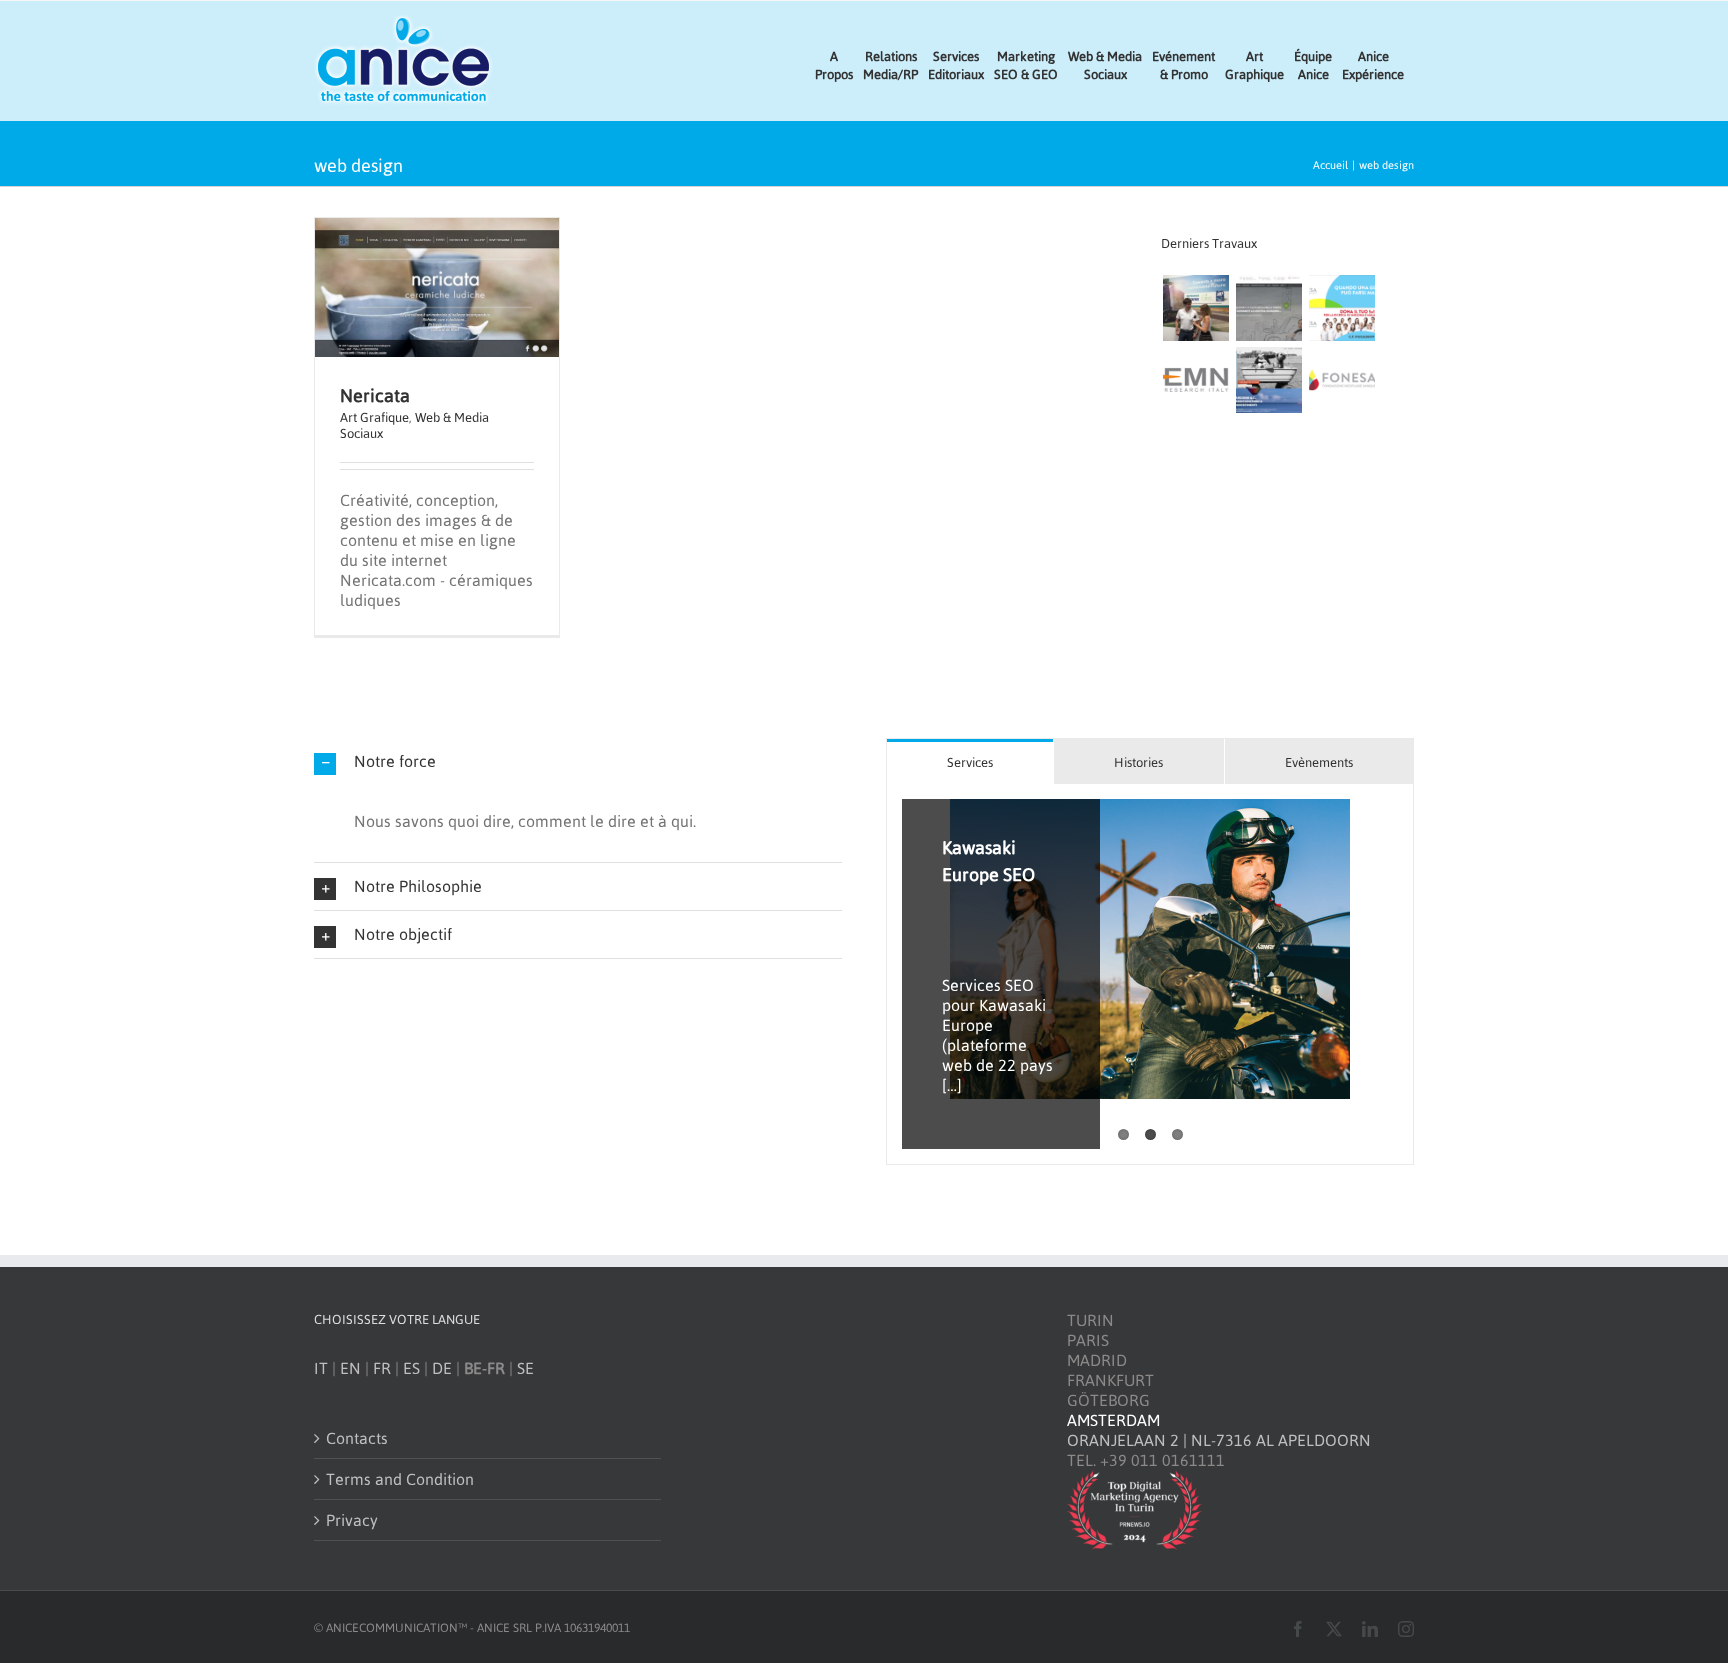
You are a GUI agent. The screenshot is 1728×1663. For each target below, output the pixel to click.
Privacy (352, 1520)
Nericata (375, 395)
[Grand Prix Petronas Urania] (1195, 308)
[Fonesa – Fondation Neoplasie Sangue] (1341, 380)
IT (321, 1368)
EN (350, 1368)
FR (382, 1368)
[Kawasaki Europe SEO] (1150, 949)
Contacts (357, 1438)
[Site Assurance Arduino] (1268, 380)
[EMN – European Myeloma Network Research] (1195, 380)
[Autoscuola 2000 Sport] (1268, 308)
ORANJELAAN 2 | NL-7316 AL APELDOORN (1219, 1440)
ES (411, 1368)
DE (442, 1368)
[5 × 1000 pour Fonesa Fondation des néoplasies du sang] (1341, 308)
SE (525, 1368)
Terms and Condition (400, 1479)
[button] (578, 761)
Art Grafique (374, 417)
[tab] (970, 761)
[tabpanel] (1150, 974)
